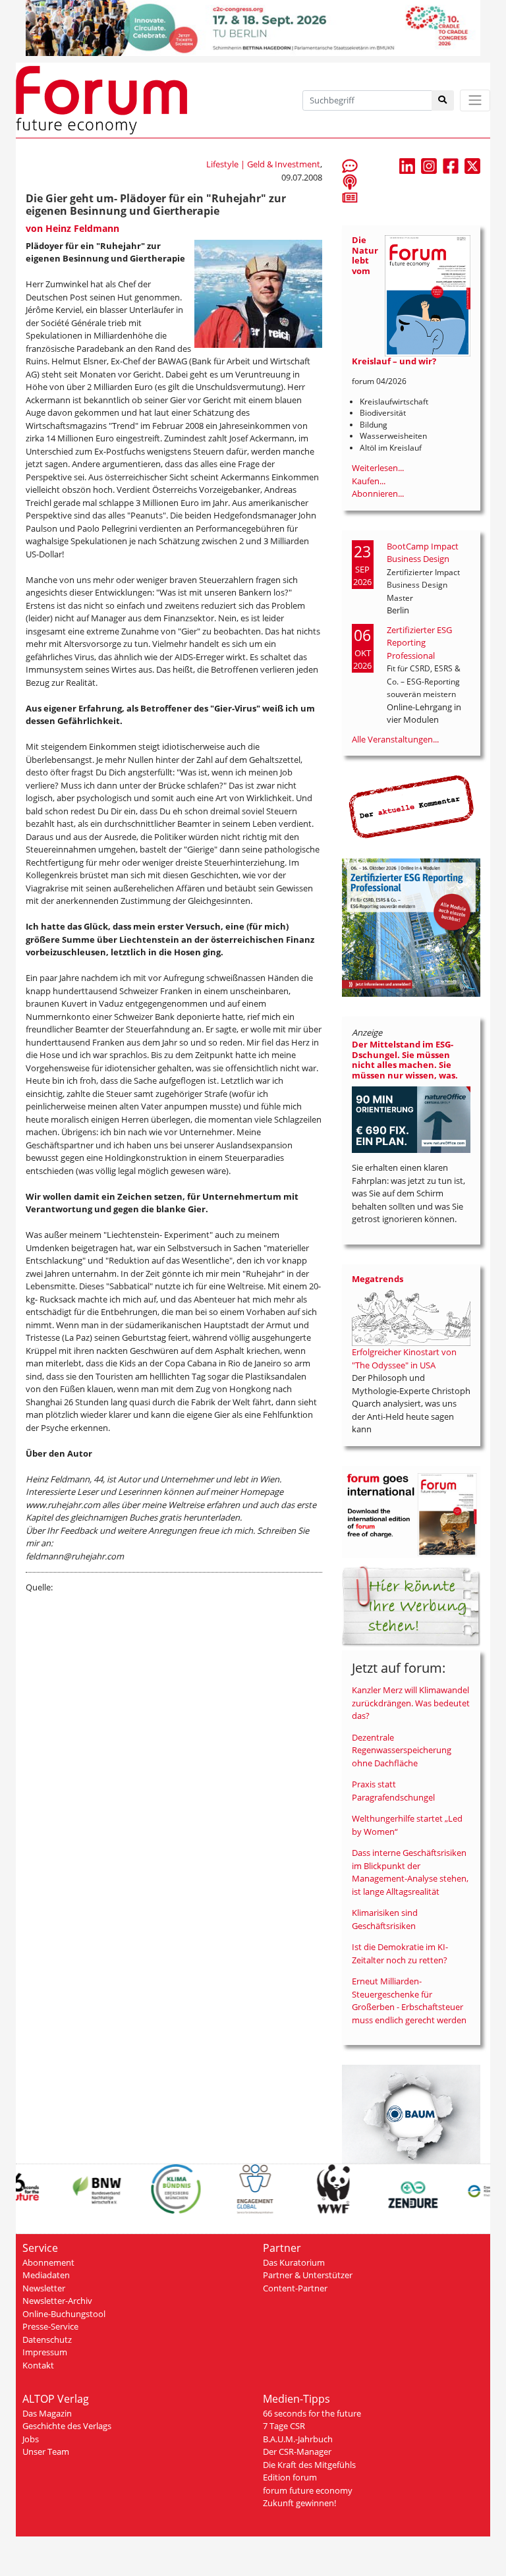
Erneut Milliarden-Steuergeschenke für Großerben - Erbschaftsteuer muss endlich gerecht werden (409, 2001)
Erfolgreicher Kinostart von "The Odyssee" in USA (404, 1358)
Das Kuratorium (294, 2262)
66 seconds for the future (312, 2413)
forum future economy (308, 2490)
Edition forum (290, 2477)
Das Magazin (47, 2413)
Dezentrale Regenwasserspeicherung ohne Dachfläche (402, 1750)
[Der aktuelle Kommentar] (411, 806)
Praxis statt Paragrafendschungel (393, 1791)
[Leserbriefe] (350, 165)
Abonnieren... (378, 493)
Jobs (31, 2439)
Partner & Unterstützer (308, 2275)
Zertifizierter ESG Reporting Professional (419, 643)
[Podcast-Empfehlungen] (350, 181)
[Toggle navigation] (475, 100)
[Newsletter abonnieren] (350, 197)
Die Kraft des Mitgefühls (309, 2465)
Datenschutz (47, 2339)
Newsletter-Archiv (57, 2301)
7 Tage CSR (284, 2426)
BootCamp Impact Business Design (423, 553)
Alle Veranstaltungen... (395, 739)
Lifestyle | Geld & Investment (263, 164)
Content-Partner (295, 2288)
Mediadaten (46, 2275)
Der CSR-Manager (297, 2451)
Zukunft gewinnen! (299, 2503)
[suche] (443, 100)
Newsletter (44, 2288)
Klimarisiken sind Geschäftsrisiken (385, 1919)
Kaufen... (369, 481)
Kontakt (38, 2365)
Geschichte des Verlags (67, 2426)
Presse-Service (50, 2326)
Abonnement (48, 2262)
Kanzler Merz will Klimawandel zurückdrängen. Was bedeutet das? (411, 1703)
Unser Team (46, 2451)
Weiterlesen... (378, 468)
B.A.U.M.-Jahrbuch (298, 2439)
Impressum (45, 2352)
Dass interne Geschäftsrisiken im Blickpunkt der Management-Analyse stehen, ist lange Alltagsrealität (410, 1872)
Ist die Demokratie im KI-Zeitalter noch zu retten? (400, 1953)
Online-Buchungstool (64, 2314)
